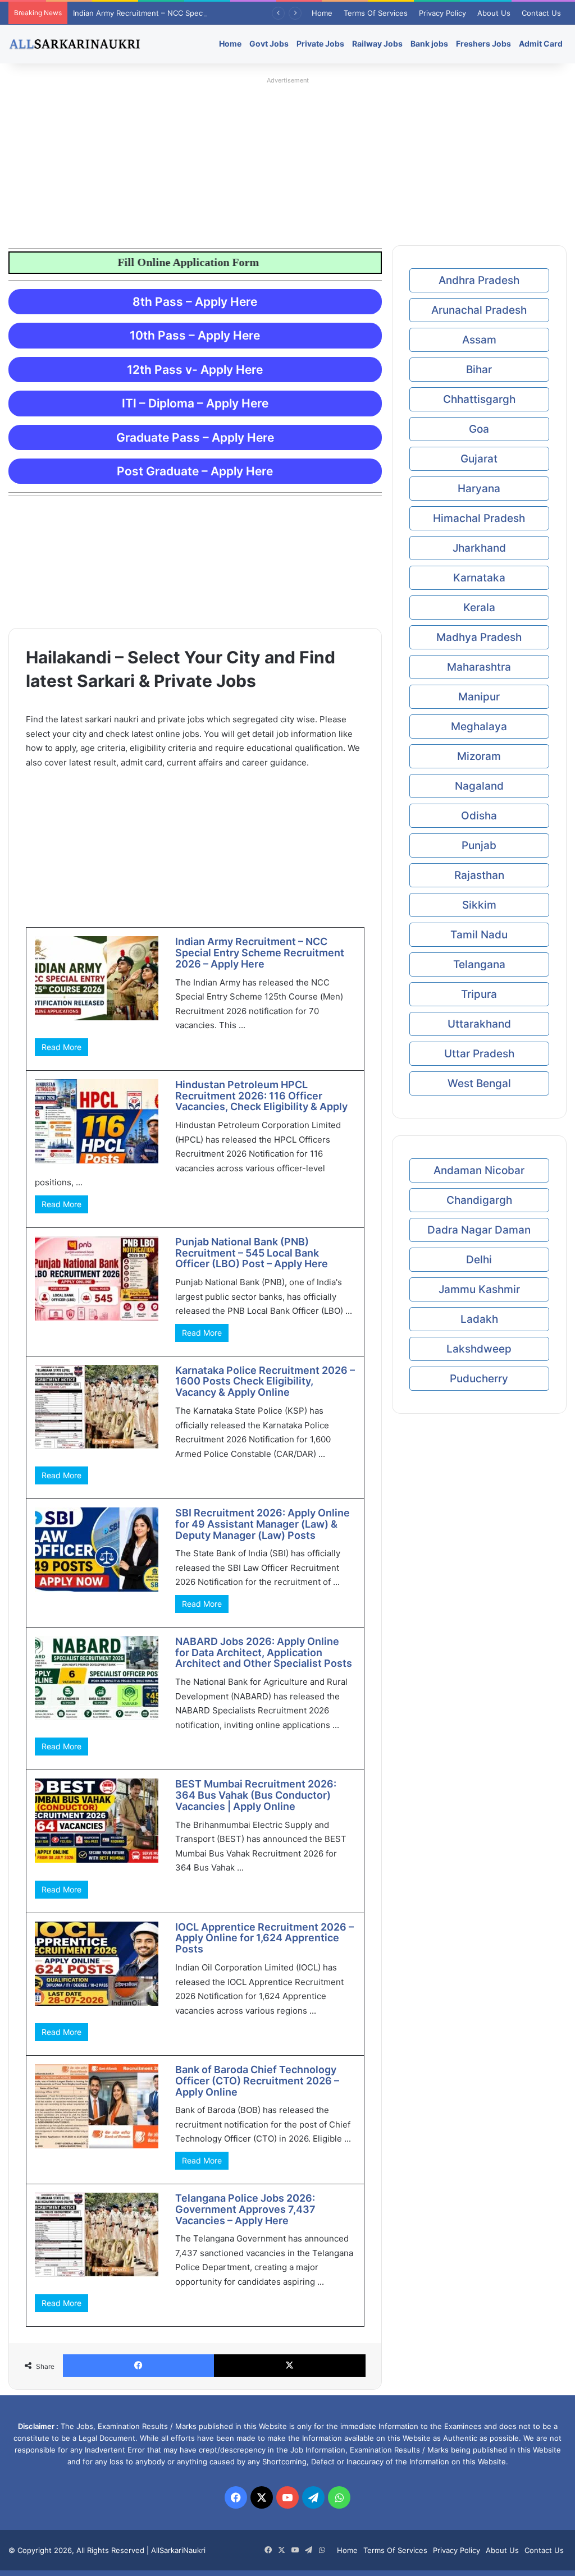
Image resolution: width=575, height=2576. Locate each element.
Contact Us (541, 13)
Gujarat (479, 459)
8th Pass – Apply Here (195, 302)
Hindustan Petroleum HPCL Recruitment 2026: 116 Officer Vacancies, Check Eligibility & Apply (261, 1096)
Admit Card (541, 43)
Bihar (479, 370)
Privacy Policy (442, 13)
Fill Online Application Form (242, 262)
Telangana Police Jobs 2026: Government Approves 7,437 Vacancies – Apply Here (245, 2209)
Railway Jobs (377, 43)
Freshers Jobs (483, 43)
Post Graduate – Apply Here (195, 471)
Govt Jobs (269, 43)
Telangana (479, 964)
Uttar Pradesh (479, 1054)
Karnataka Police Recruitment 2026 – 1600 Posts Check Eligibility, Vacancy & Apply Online (265, 1381)
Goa (479, 429)
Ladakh (479, 1319)
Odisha (479, 816)
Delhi (479, 1260)
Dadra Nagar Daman (479, 1230)
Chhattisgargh (479, 399)
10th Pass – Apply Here (195, 335)
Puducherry (479, 1379)
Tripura (479, 994)
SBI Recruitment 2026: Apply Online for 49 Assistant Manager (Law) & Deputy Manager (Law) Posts (263, 1524)
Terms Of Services (376, 13)
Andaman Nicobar (479, 1170)
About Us (494, 13)
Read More (61, 1047)
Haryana (479, 489)
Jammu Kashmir (479, 1289)
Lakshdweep (479, 1349)
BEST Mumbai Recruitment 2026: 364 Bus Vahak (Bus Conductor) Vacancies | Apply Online (256, 1795)
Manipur (479, 697)
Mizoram (479, 756)
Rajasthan (479, 875)
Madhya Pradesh (479, 637)
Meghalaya (479, 726)
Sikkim (479, 905)
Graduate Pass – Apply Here (195, 437)
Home (322, 13)
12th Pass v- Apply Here (195, 370)
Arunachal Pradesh (479, 310)
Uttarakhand (479, 1024)
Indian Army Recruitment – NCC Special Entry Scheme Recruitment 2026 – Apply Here (223, 13)
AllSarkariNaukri (178, 2550)
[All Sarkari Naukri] (75, 44)
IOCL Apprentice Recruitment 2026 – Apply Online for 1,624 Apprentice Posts (264, 1938)
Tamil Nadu (479, 935)
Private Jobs (320, 43)
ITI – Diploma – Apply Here (195, 403)
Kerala (479, 608)
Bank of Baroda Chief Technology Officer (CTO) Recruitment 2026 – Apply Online (257, 2081)
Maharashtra (479, 667)
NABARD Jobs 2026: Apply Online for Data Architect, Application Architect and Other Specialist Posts (264, 1653)
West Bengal (479, 1083)
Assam (479, 340)
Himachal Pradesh (479, 518)
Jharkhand (479, 548)
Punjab (479, 845)
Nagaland (479, 786)
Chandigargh (479, 1200)
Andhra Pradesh (479, 280)
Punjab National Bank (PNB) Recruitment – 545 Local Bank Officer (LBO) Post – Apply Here (252, 1253)
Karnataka (479, 578)
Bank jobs (429, 43)
